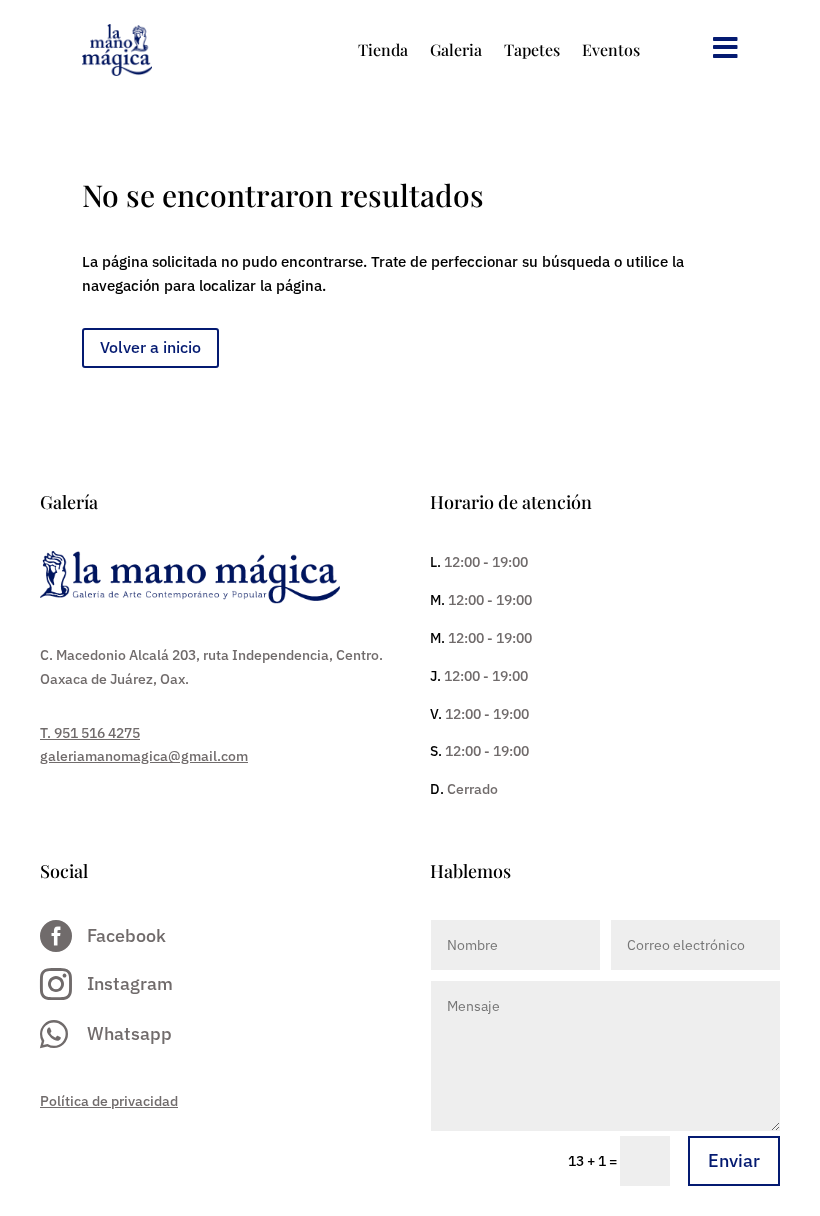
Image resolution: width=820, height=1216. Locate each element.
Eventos (611, 49)
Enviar (734, 1160)
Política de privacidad (109, 1101)
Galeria (456, 49)
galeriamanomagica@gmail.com (144, 756)
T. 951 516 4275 (90, 733)
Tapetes (532, 49)
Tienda (383, 49)
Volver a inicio (150, 347)
